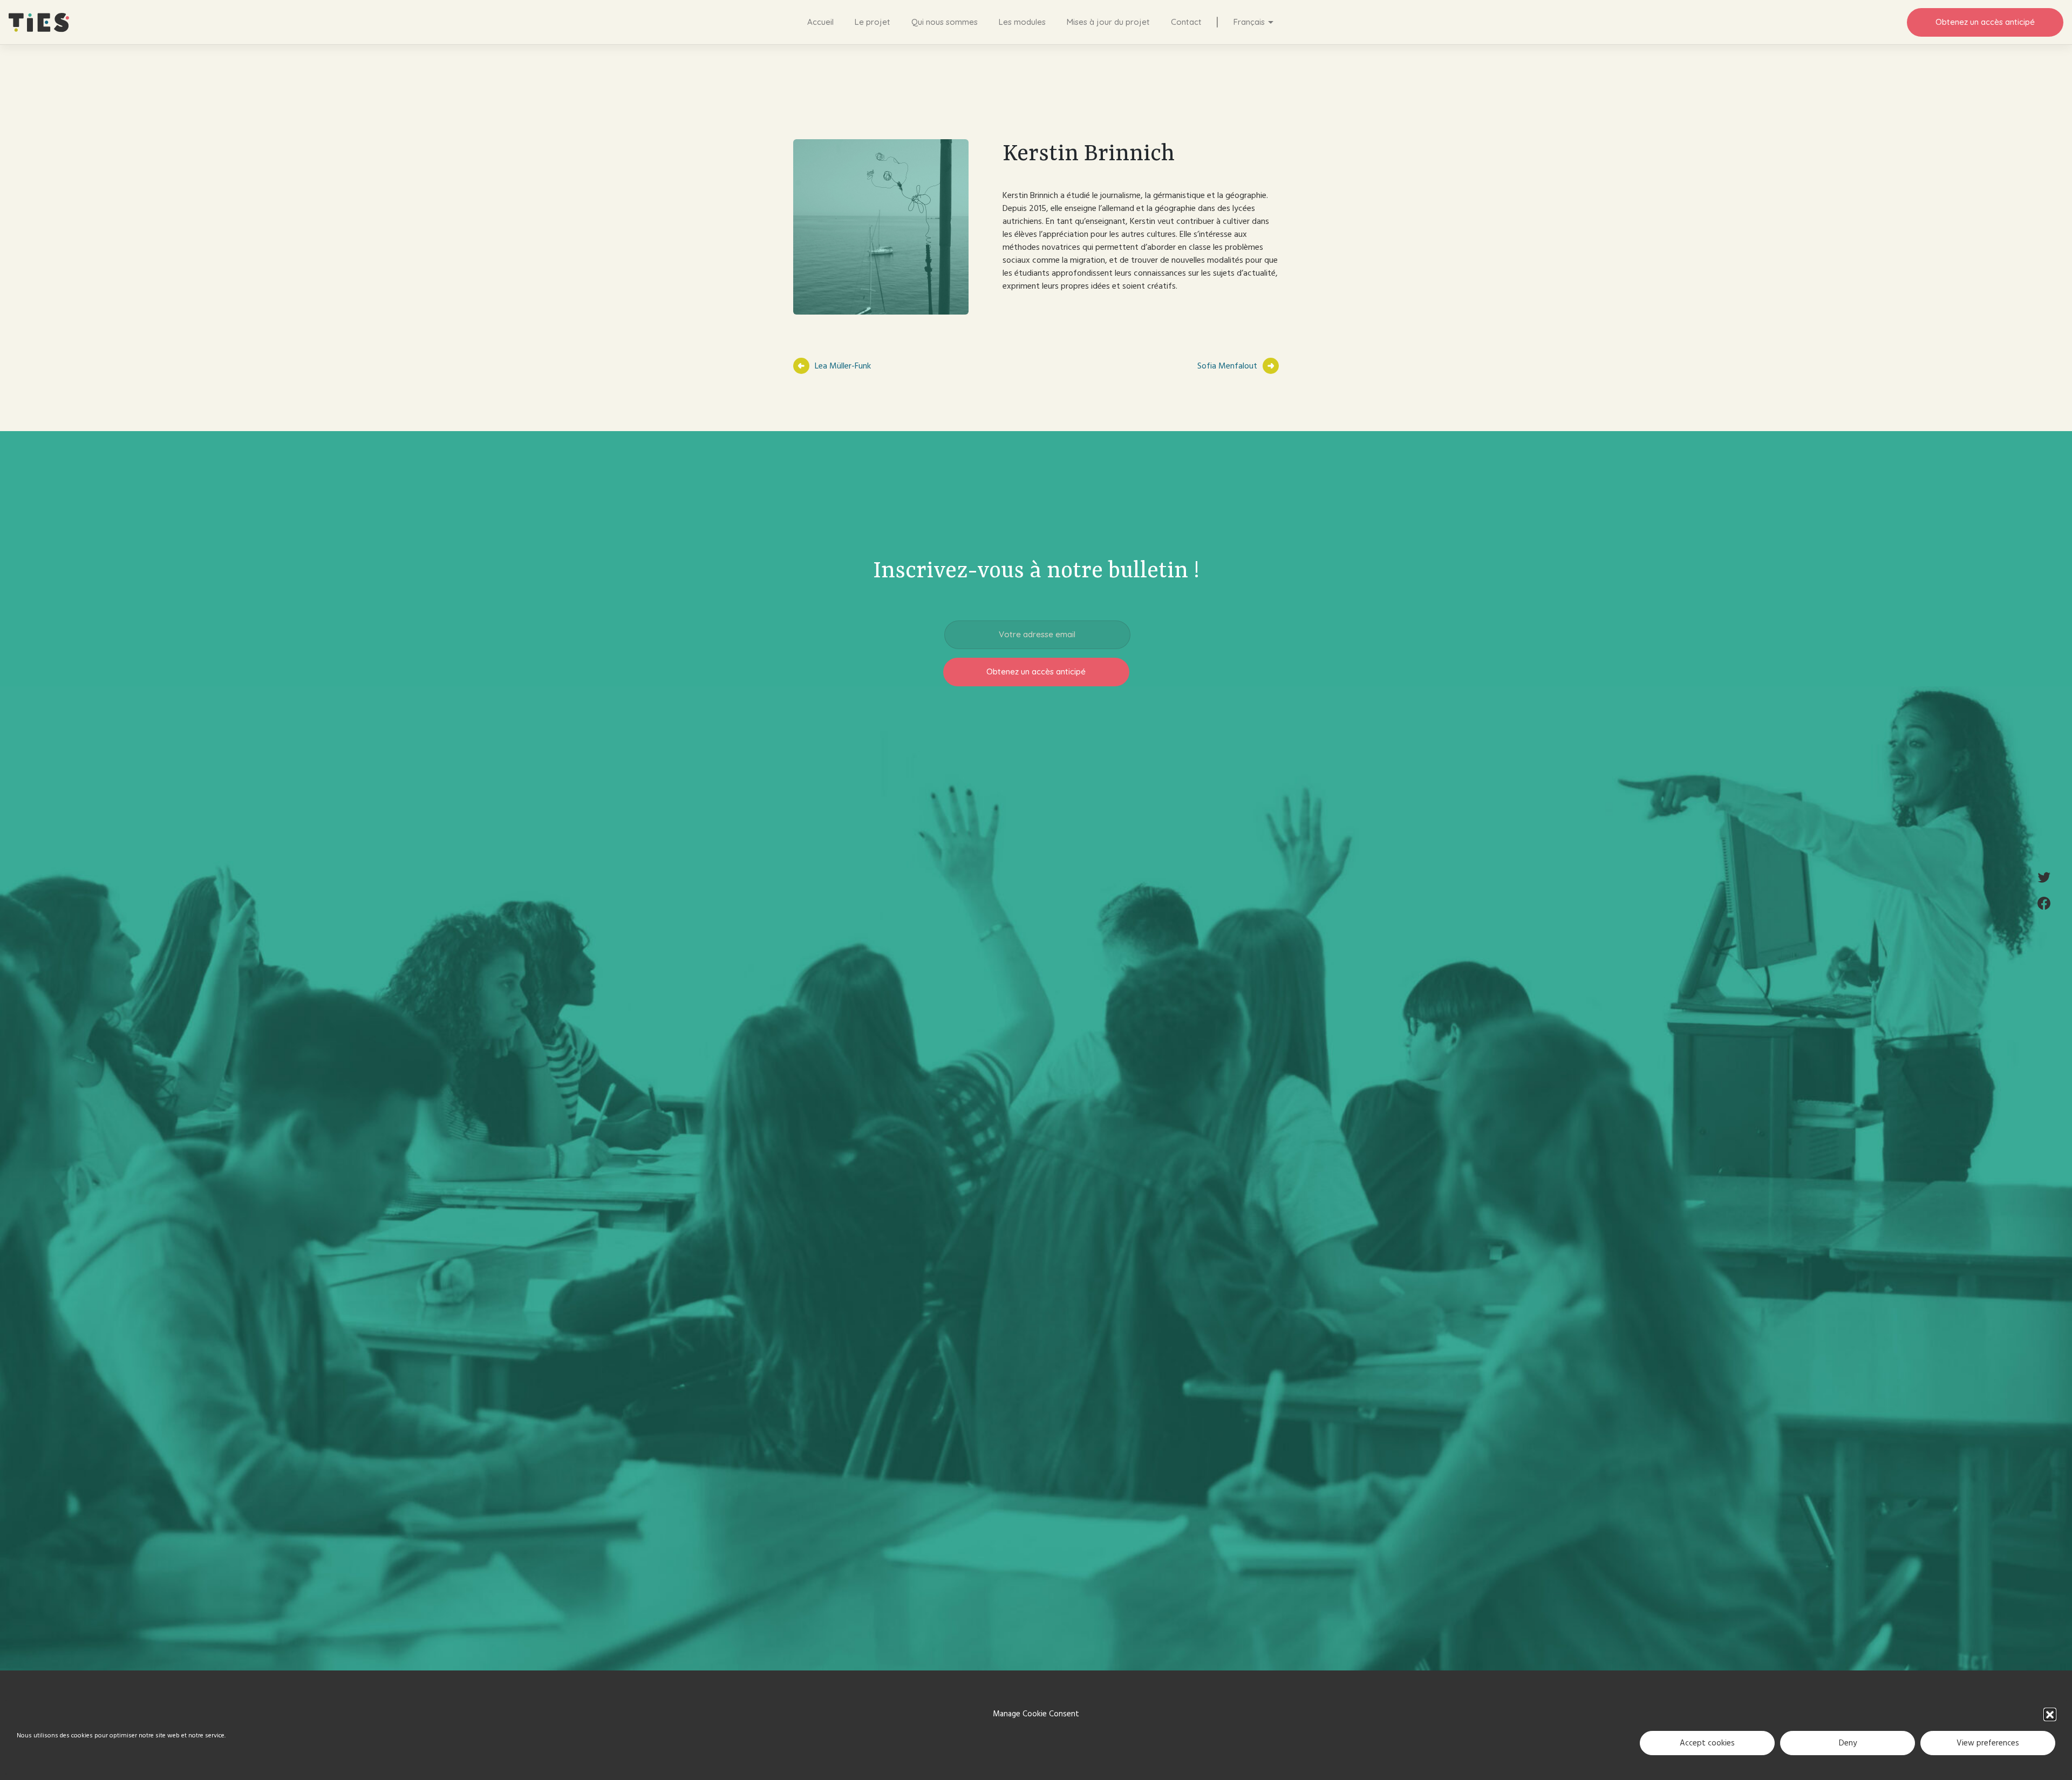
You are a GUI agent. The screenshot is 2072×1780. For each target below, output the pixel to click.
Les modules (1022, 22)
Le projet (872, 22)
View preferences (1988, 1743)
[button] (2050, 1714)
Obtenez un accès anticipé (1985, 22)
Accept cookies (1707, 1743)
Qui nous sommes (945, 22)
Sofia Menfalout (1227, 366)
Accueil (820, 22)
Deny (1848, 1743)
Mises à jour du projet (1108, 22)
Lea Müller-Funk (843, 366)
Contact (1186, 22)
